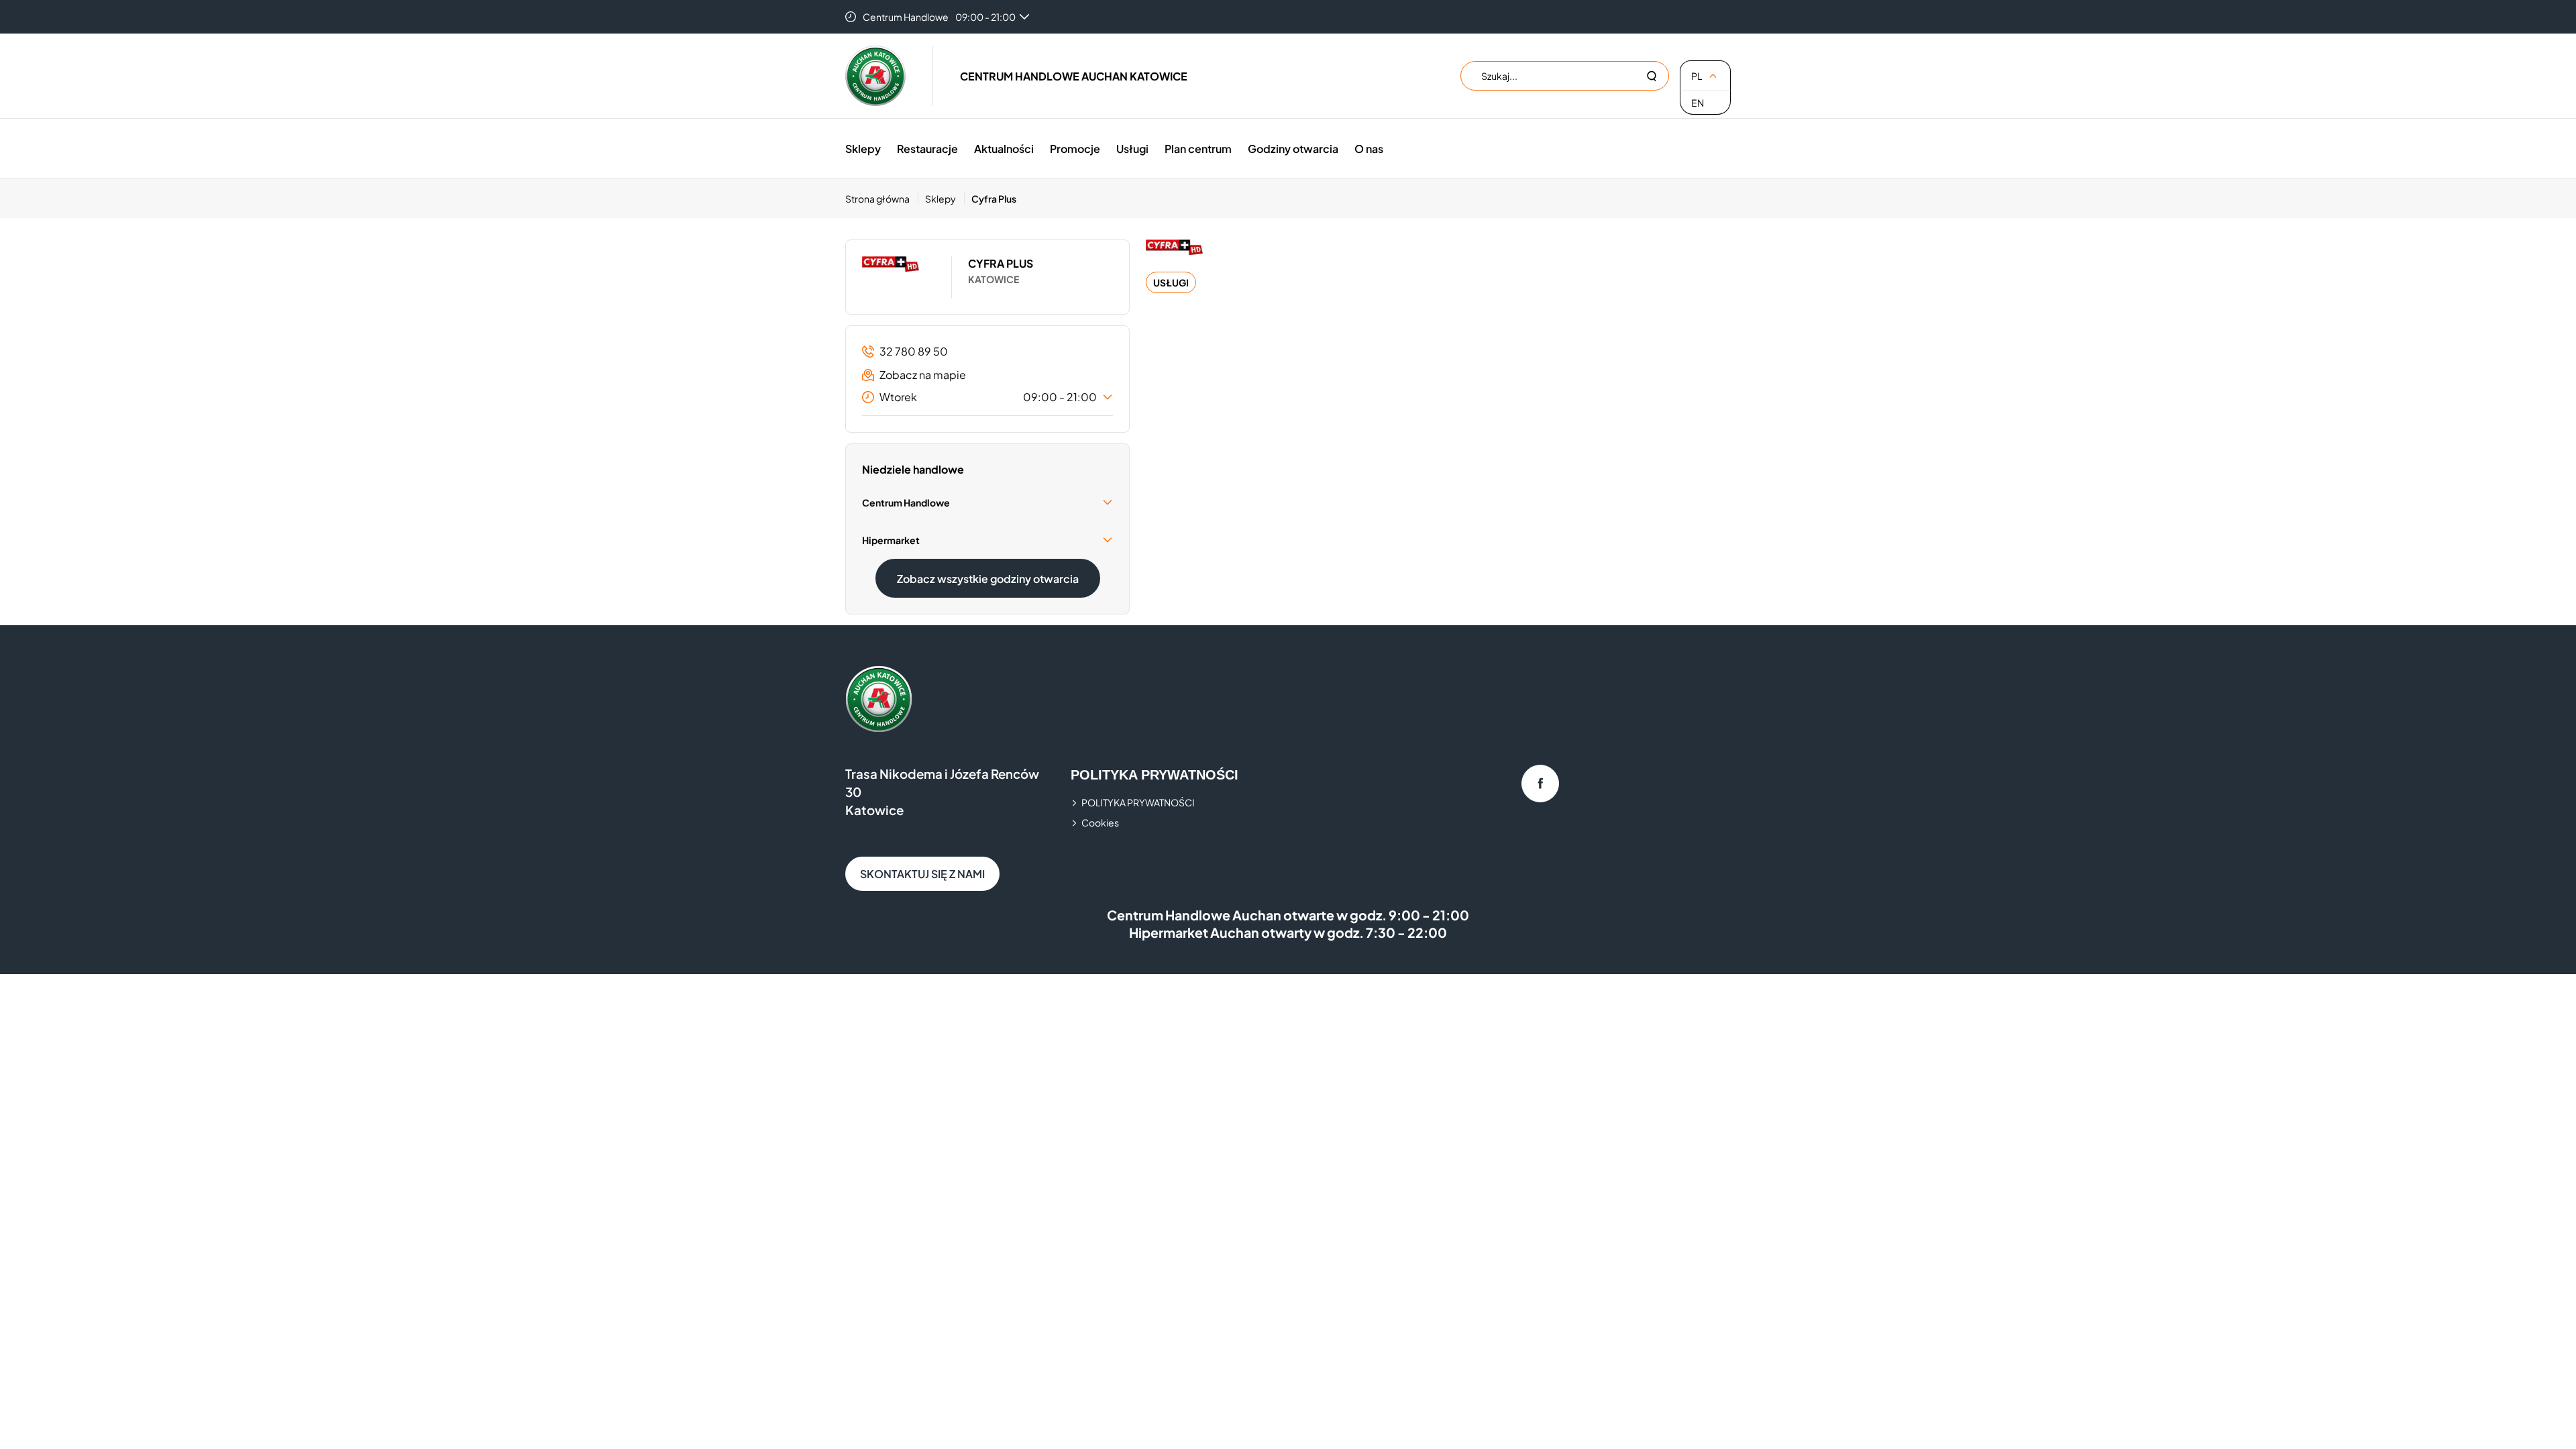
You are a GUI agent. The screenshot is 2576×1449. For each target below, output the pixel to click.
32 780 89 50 (914, 351)
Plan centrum (1198, 149)
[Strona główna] (875, 76)
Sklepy (863, 149)
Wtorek (988, 397)
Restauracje (927, 149)
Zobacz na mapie (923, 375)
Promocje (1075, 149)
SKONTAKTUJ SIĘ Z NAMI (922, 874)
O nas (1369, 149)
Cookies (1100, 822)
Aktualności (1004, 149)
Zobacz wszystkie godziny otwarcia (988, 579)
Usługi (1132, 149)
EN (1698, 103)
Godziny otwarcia (1293, 149)
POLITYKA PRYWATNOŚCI (1138, 802)
